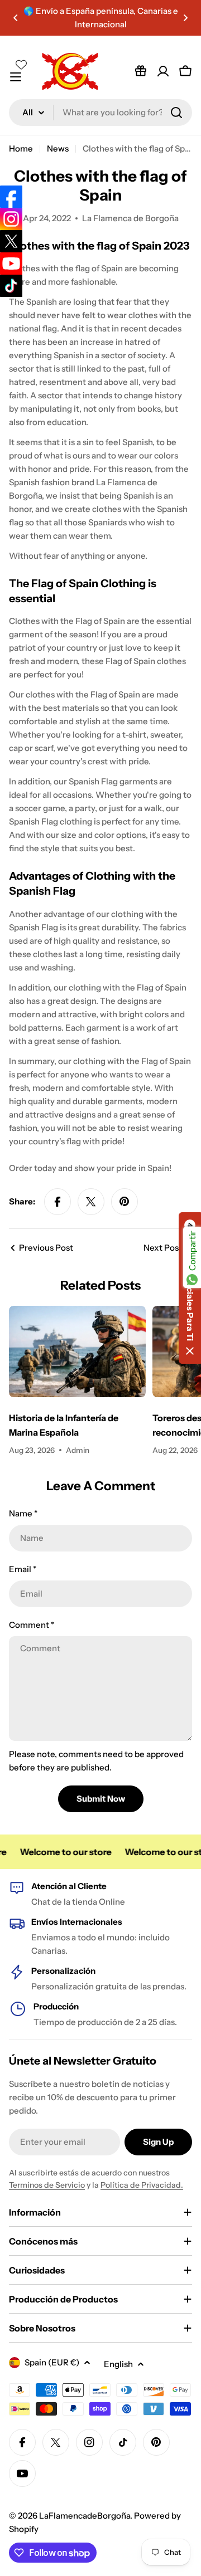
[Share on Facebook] (58, 1202)
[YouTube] (11, 264)
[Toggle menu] (16, 77)
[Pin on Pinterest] (125, 1202)
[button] (16, 18)
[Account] (163, 71)
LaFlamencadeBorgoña (85, 2516)
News (58, 148)
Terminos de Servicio (47, 2185)
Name (23, 1513)
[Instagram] (11, 219)
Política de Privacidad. (142, 2185)
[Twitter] (11, 241)
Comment (32, 1625)
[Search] (176, 113)
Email (23, 1569)
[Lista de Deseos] (141, 71)
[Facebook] (11, 197)
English (118, 2364)
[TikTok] (11, 286)
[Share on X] (91, 1202)
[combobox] (100, 113)
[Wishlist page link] (21, 65)
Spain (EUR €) (52, 2362)
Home (21, 148)
